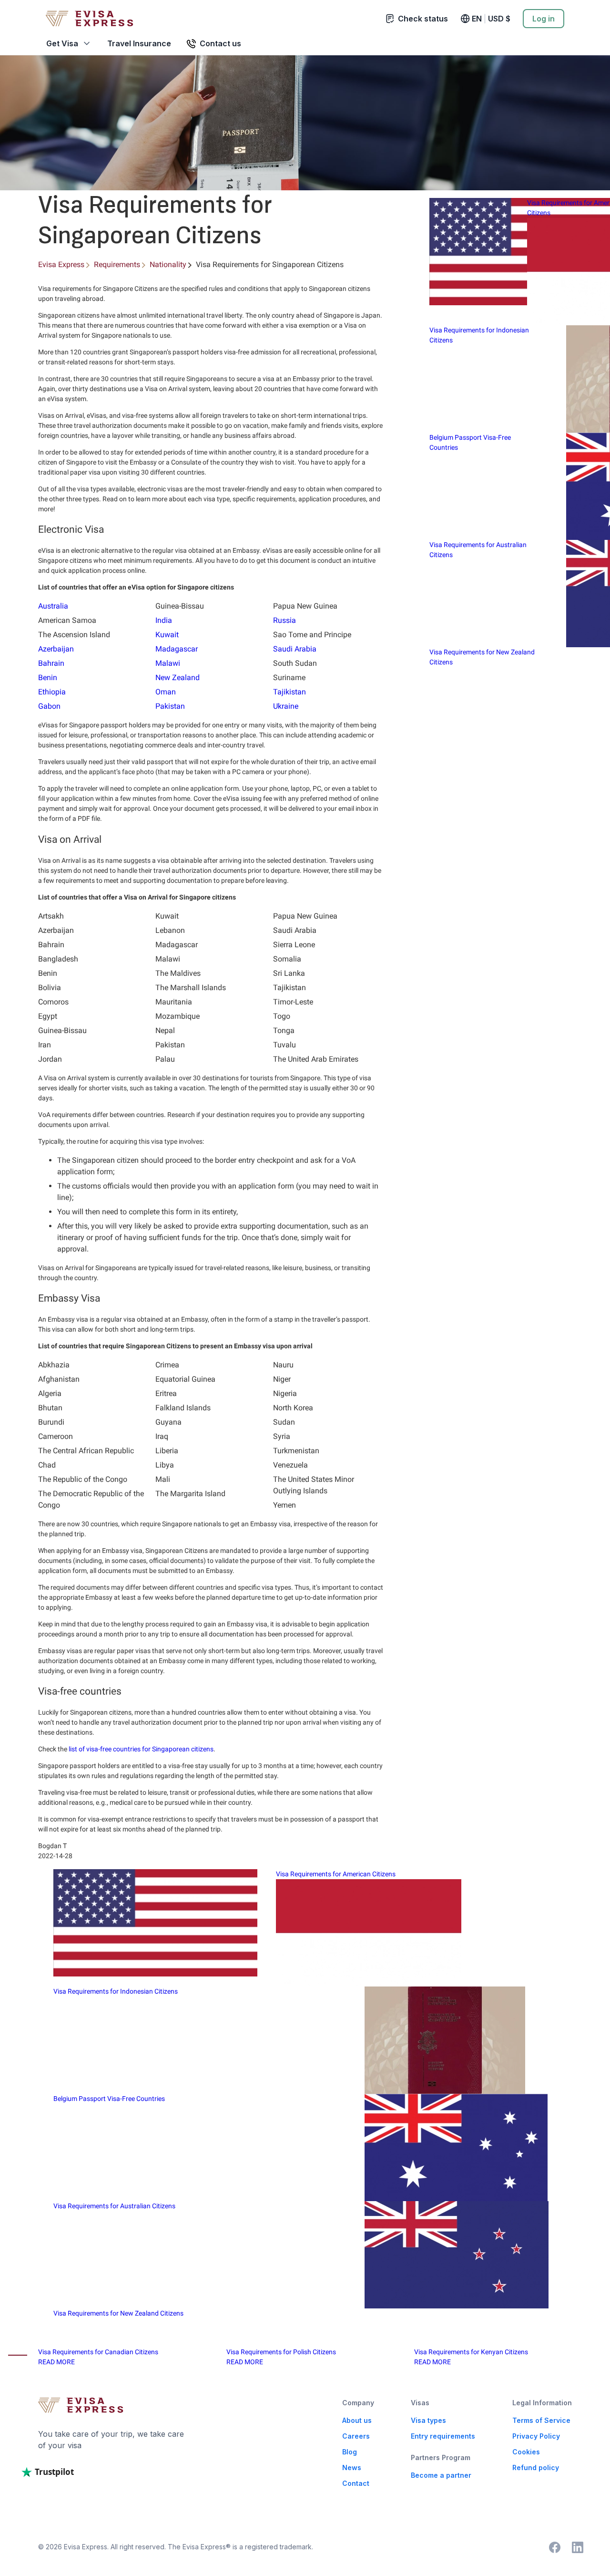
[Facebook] (555, 2547)
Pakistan (170, 706)
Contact (356, 2483)
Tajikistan (290, 692)
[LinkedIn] (578, 2547)
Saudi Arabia (295, 649)
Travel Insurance (139, 43)
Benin (48, 678)
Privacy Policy (536, 2436)
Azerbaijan (56, 649)
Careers (356, 2436)
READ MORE (56, 2362)
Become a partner (441, 2475)
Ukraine (286, 706)
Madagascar (177, 649)
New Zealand (178, 678)
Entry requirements (443, 2436)
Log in (544, 19)
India (164, 620)
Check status (423, 19)
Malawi (168, 663)
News (352, 2467)
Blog (350, 2452)
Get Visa (62, 43)
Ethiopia (52, 692)
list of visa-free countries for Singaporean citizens (141, 1749)
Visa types (428, 2420)
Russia (285, 620)
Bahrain (51, 663)
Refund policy (536, 2467)
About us (357, 2420)
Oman (166, 692)
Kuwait (167, 635)
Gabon (49, 706)
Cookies (526, 2452)
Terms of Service (541, 2420)
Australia (53, 606)
